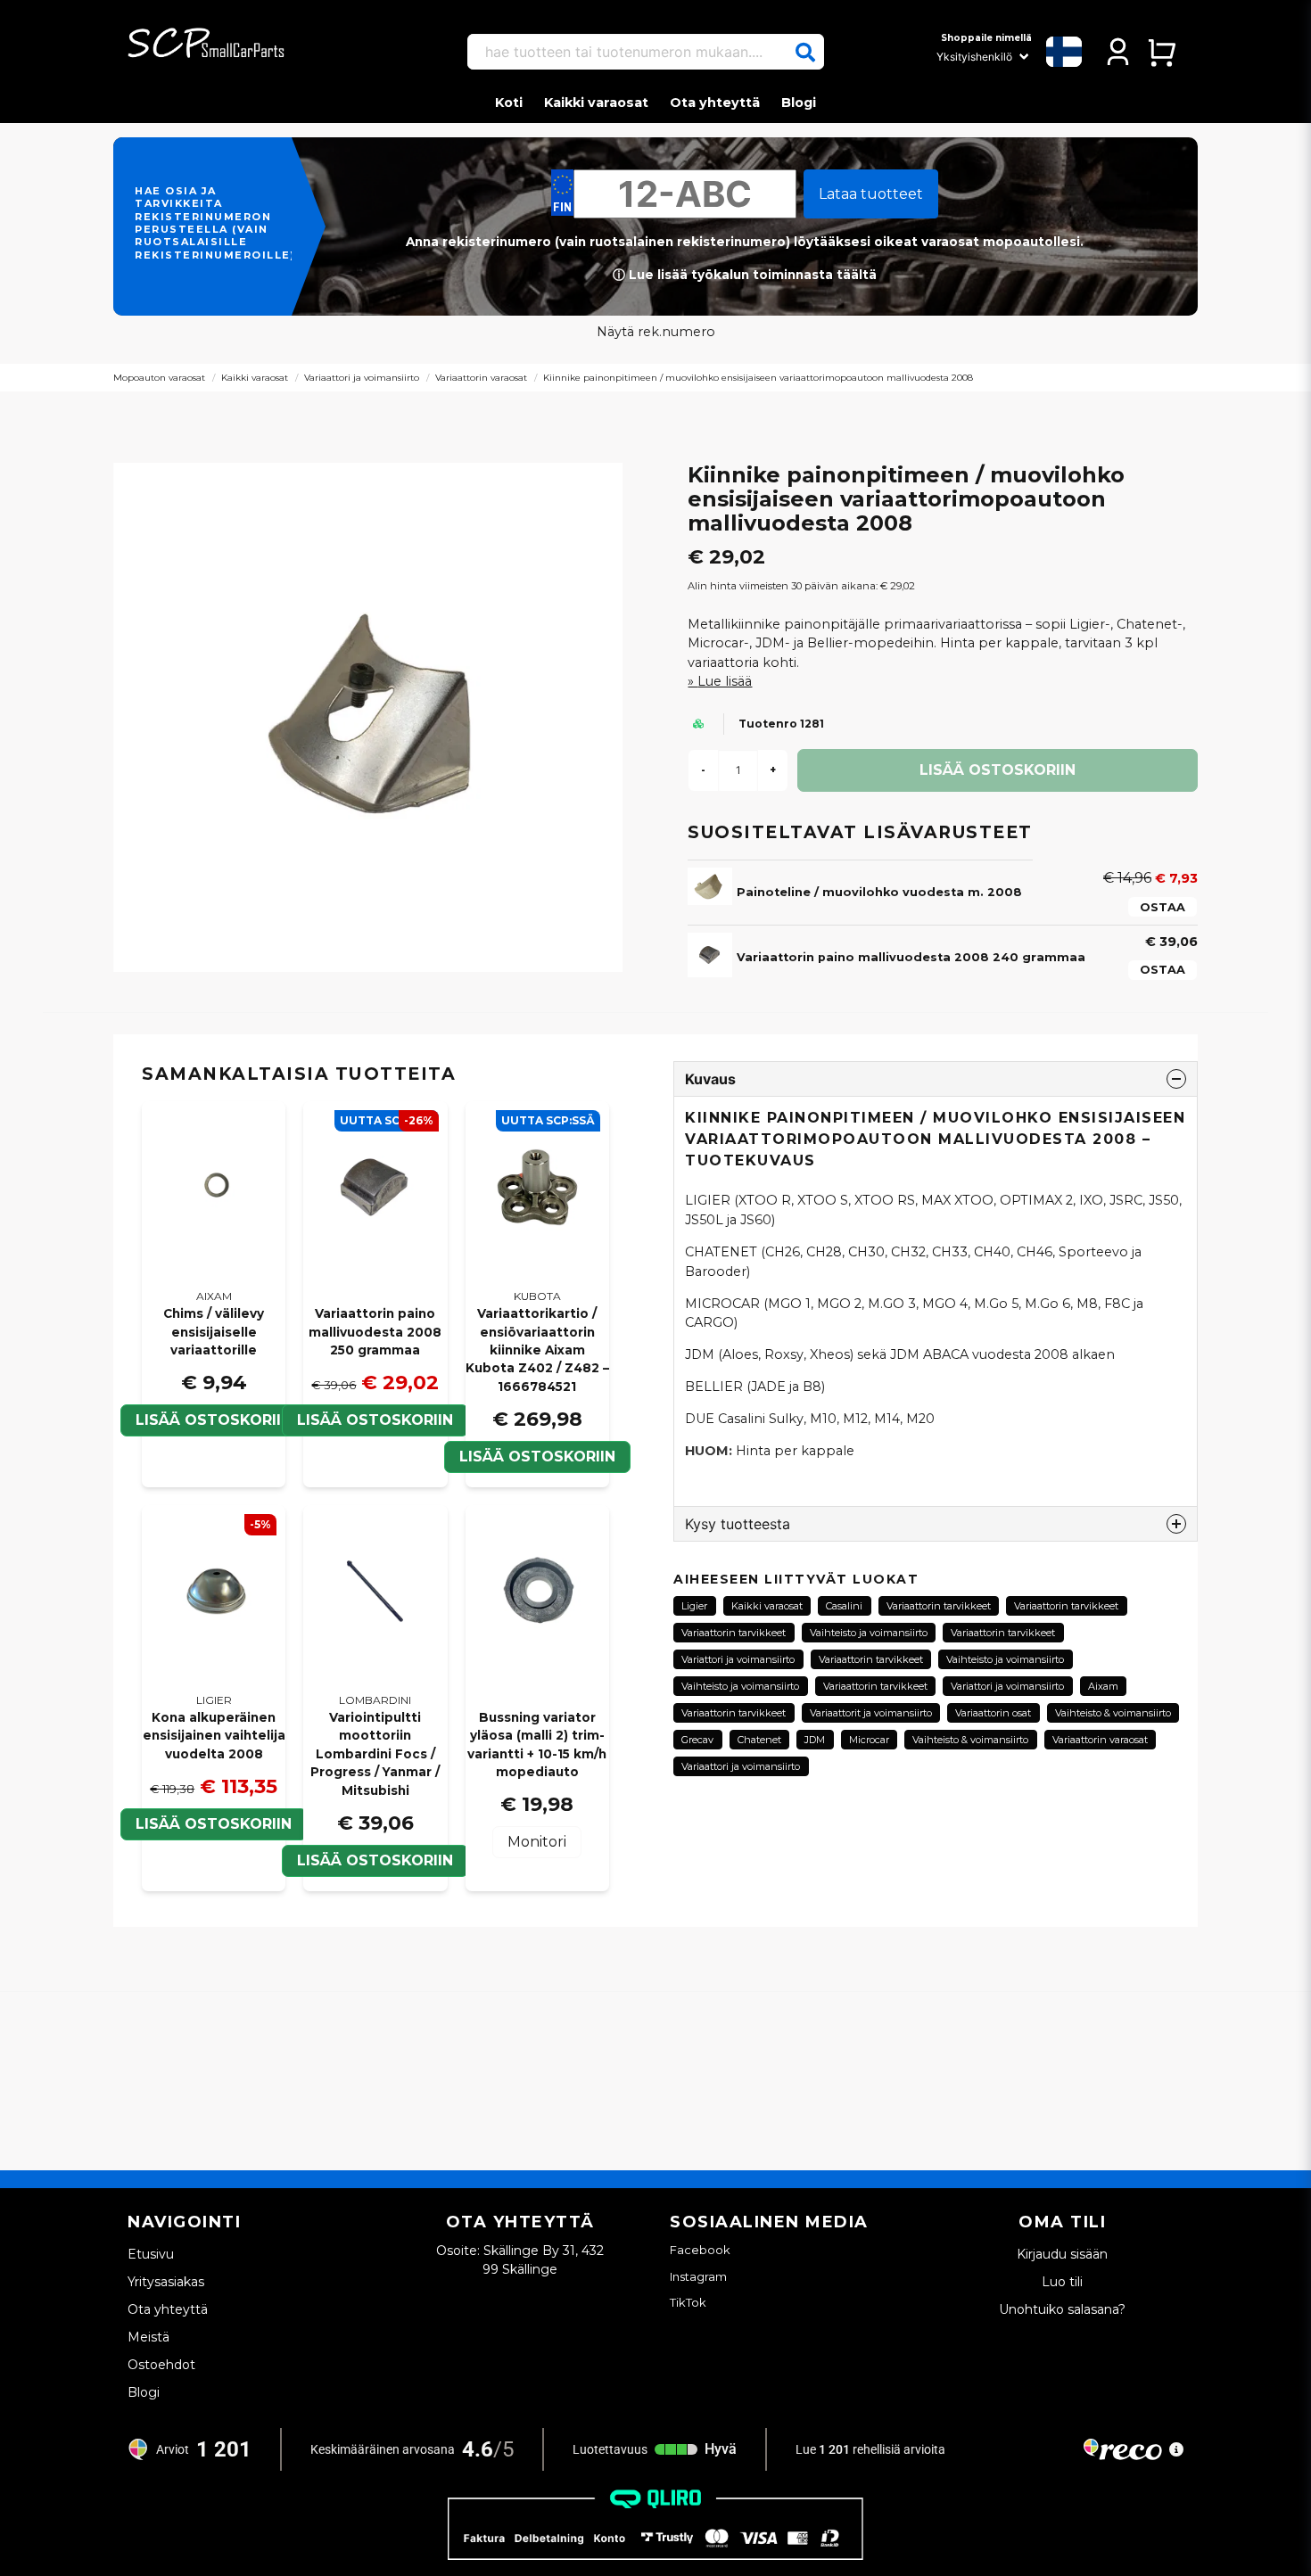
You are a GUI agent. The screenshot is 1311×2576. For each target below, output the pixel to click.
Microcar (869, 1740)
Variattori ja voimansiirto (738, 1659)
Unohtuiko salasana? (1062, 2309)
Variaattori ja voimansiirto (362, 378)
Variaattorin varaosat (481, 378)
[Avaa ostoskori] (1162, 52)
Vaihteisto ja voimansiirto (869, 1633)
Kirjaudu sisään (1062, 2254)
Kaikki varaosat (596, 103)
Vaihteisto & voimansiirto (1113, 1713)
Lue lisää (725, 681)
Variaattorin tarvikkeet (939, 1606)
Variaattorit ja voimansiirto (871, 1713)
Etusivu (151, 2254)
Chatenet (759, 1740)
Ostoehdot (161, 2365)
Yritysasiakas (166, 2282)
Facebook (700, 2250)
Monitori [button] (537, 1842)
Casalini (844, 1606)
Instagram (698, 2276)
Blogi (799, 103)
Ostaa (1163, 907)
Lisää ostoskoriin (214, 1420)
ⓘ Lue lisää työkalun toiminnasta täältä (745, 275)
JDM (815, 1740)
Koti (509, 103)
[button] (805, 53)
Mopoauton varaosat (159, 378)
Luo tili (1062, 2282)
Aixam (1103, 1686)
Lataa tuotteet (871, 194)
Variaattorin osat (993, 1713)
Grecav (697, 1740)
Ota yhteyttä (715, 103)
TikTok (688, 2302)
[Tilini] (1118, 52)
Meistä (148, 2337)
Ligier (694, 1606)
